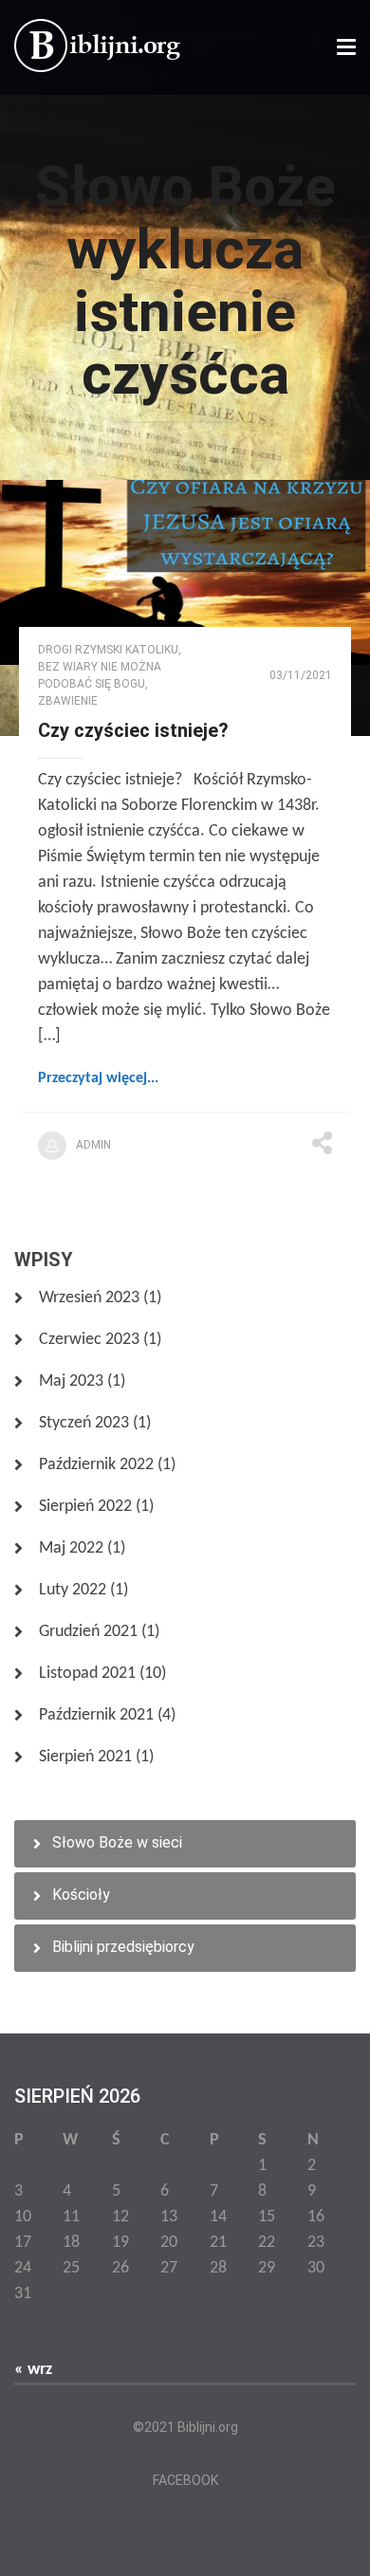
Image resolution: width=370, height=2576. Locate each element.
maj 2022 (71, 1548)
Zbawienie (68, 701)
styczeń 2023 (84, 1423)
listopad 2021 (87, 1674)
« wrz (33, 2370)
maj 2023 (71, 1381)
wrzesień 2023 (89, 1298)
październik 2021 (96, 1715)
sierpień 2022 (85, 1507)
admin (93, 1145)
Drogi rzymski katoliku (108, 650)
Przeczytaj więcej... (98, 1078)
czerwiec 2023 (89, 1340)
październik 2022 (96, 1465)
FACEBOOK (185, 2480)
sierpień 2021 (85, 1757)
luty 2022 (73, 1590)
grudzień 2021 (88, 1632)
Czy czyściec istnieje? (133, 730)
